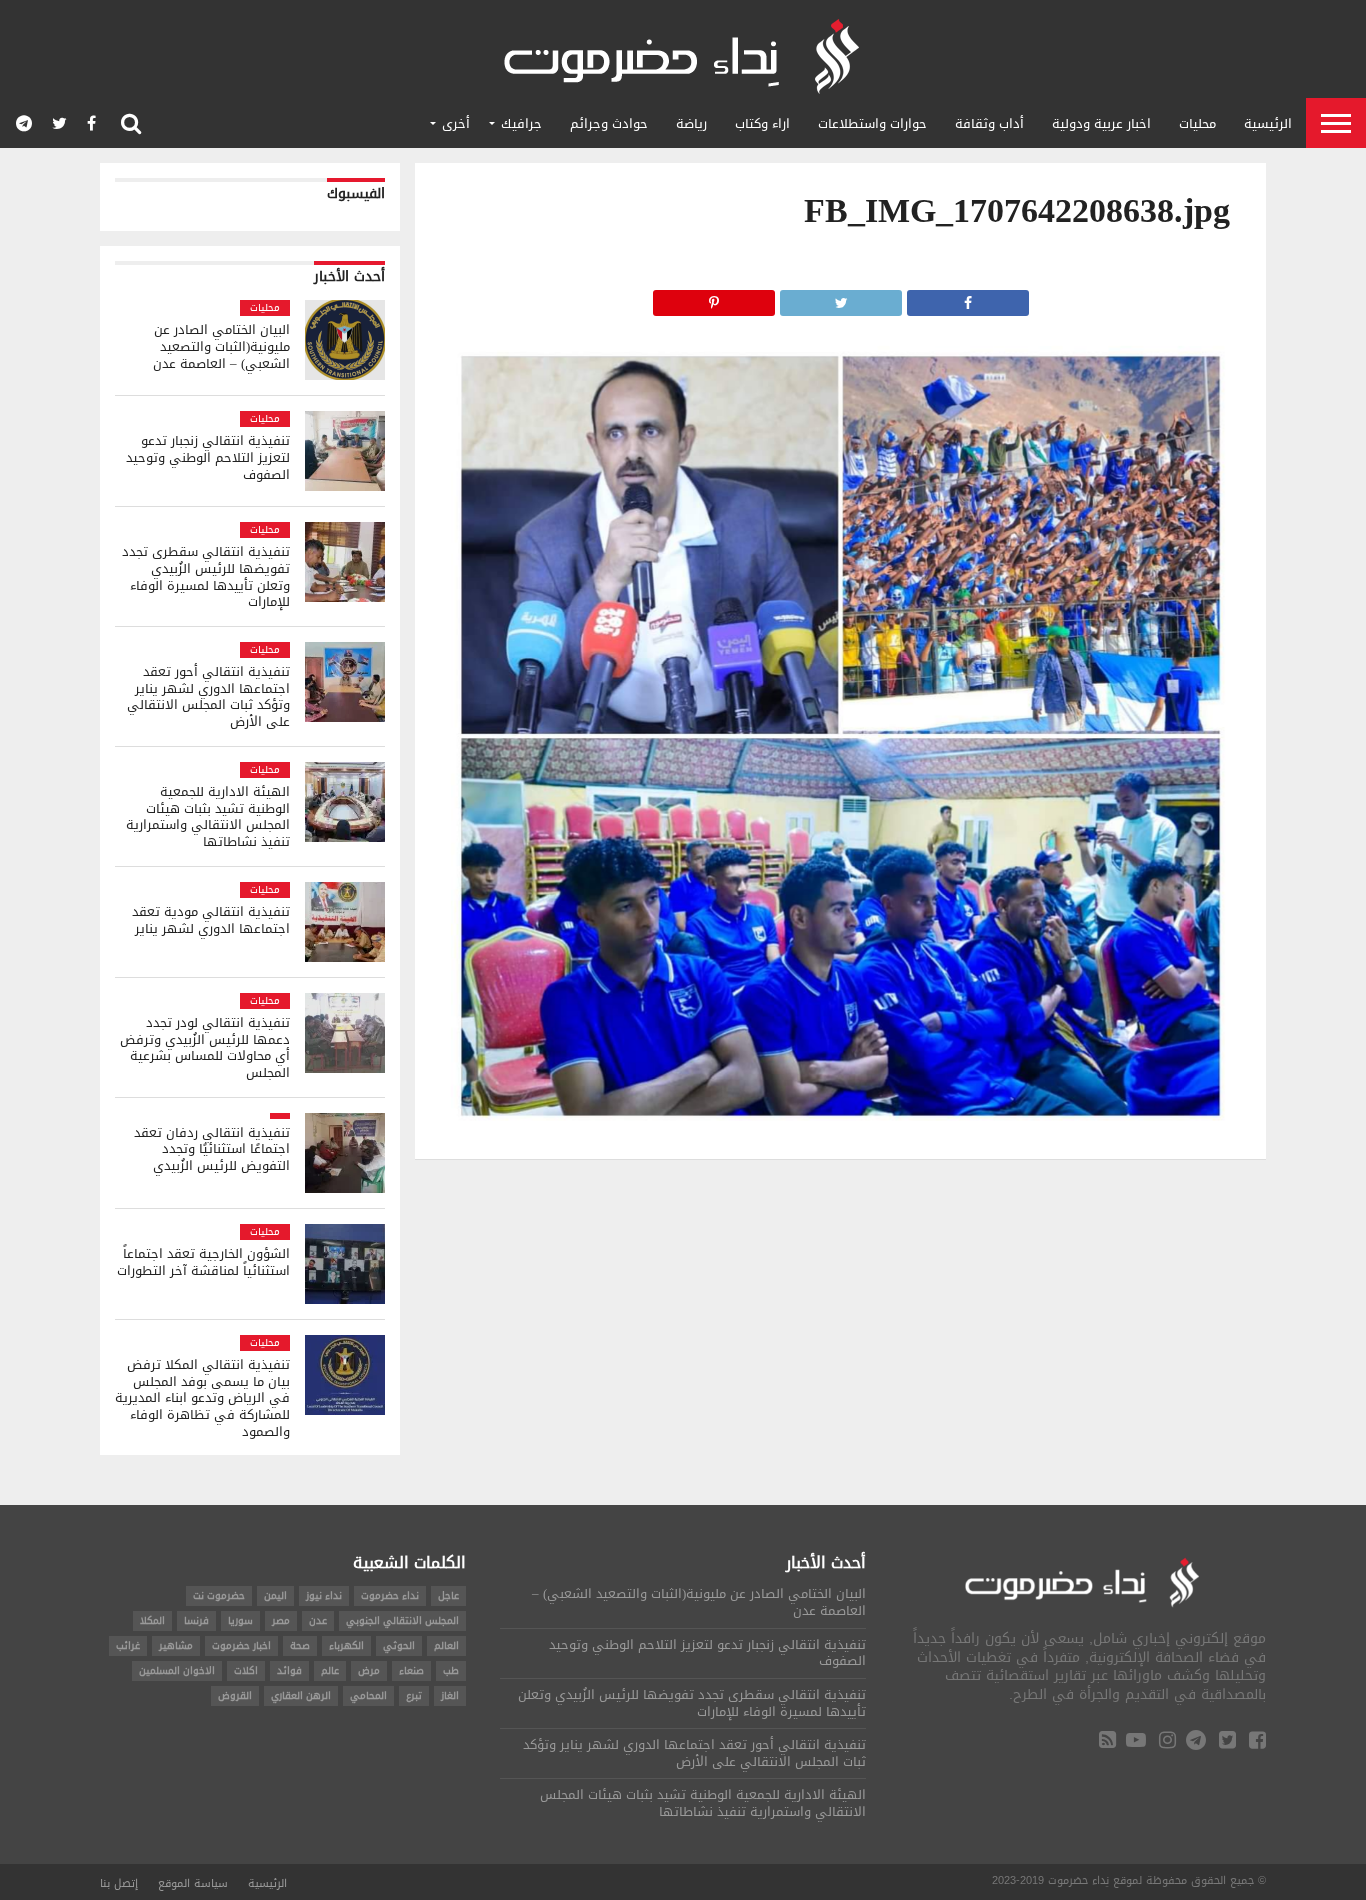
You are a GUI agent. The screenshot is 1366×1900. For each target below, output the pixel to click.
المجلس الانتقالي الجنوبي (402, 1620)
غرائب (128, 1645)
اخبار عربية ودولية (1101, 123)
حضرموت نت (219, 1595)
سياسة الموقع (193, 1883)
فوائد (289, 1670)
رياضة (691, 123)
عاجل (448, 1595)
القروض (235, 1695)
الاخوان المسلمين (177, 1670)
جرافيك (521, 123)
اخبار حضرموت (241, 1645)
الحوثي (399, 1645)
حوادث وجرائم (609, 123)
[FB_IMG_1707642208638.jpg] (841, 1120)
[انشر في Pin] (713, 297)
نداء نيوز (324, 1595)
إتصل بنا (119, 1883)
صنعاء (411, 1670)
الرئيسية (1268, 123)
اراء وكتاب (762, 123)
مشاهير (176, 1645)
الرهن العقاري (301, 1695)
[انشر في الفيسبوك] (968, 297)
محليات (1197, 123)
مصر (281, 1620)
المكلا (152, 1620)
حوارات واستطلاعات (872, 123)
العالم (446, 1645)
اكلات (246, 1670)
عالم (330, 1670)
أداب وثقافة (989, 123)
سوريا (240, 1620)
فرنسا (196, 1620)
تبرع (414, 1695)
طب (451, 1670)
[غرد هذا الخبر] (841, 297)
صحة (300, 1645)
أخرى (456, 123)
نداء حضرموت (390, 1595)
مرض (369, 1670)
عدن (318, 1620)
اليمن (275, 1595)
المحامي (368, 1695)
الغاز (450, 1695)
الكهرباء (346, 1645)
